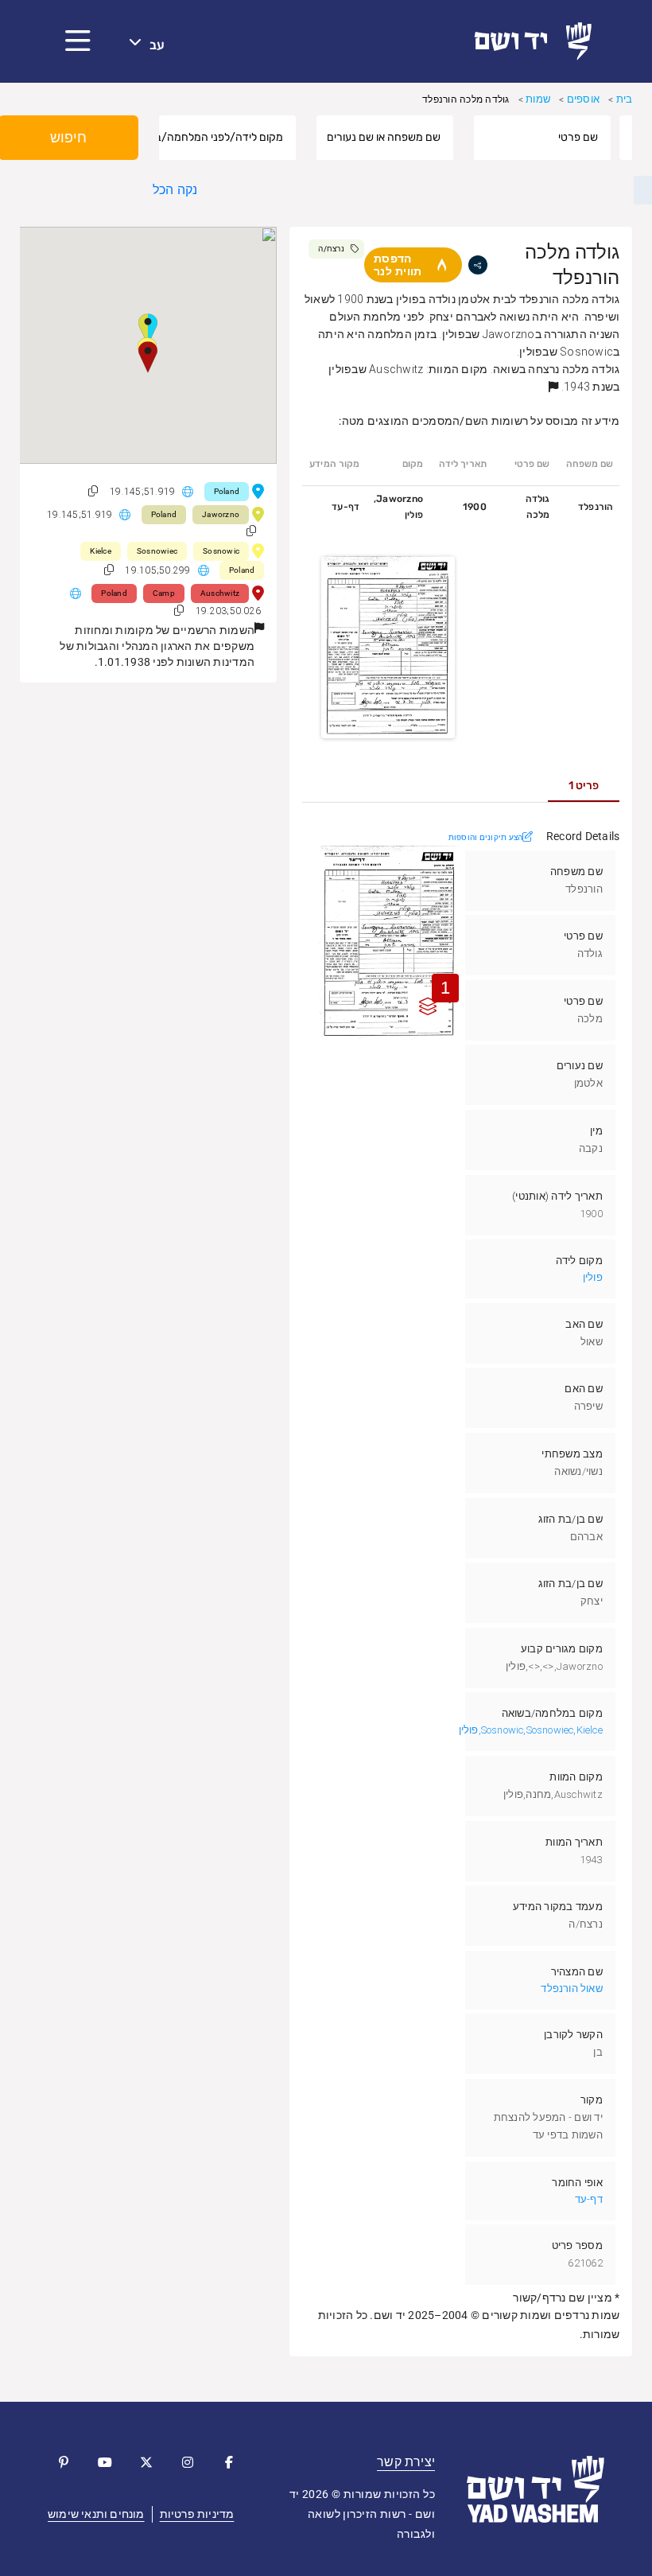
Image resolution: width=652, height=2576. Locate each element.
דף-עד (589, 2199)
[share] (478, 265)
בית (625, 99)
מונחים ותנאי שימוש (96, 2514)
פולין (593, 1277)
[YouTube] (105, 2462)
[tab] (584, 786)
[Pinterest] (64, 2462)
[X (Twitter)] (146, 2462)
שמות (538, 99)
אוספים (583, 99)
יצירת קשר (406, 2462)
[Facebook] (229, 2462)
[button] (78, 41)
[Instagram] (188, 2462)
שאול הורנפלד (571, 1988)
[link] (539, 41)
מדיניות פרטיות (197, 2514)
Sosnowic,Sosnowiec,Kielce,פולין (531, 1730)
